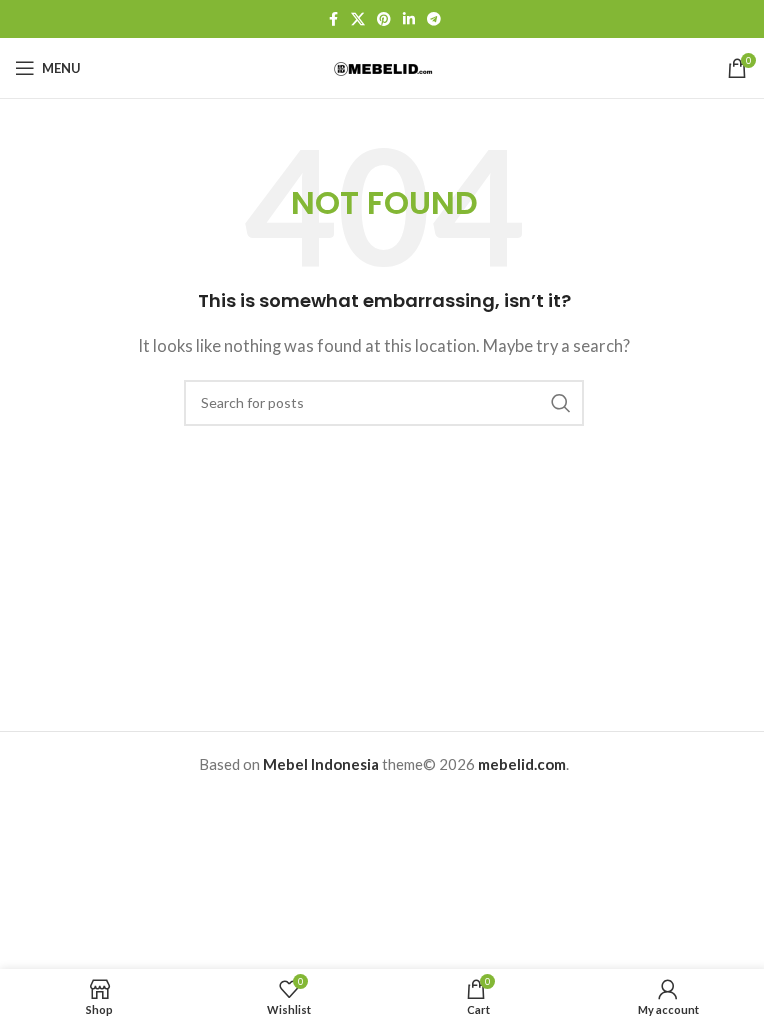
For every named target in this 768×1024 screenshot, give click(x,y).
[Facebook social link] (333, 19)
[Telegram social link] (434, 19)
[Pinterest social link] (384, 19)
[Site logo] (384, 67)
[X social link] (358, 19)
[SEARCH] (561, 403)
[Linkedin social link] (409, 19)
